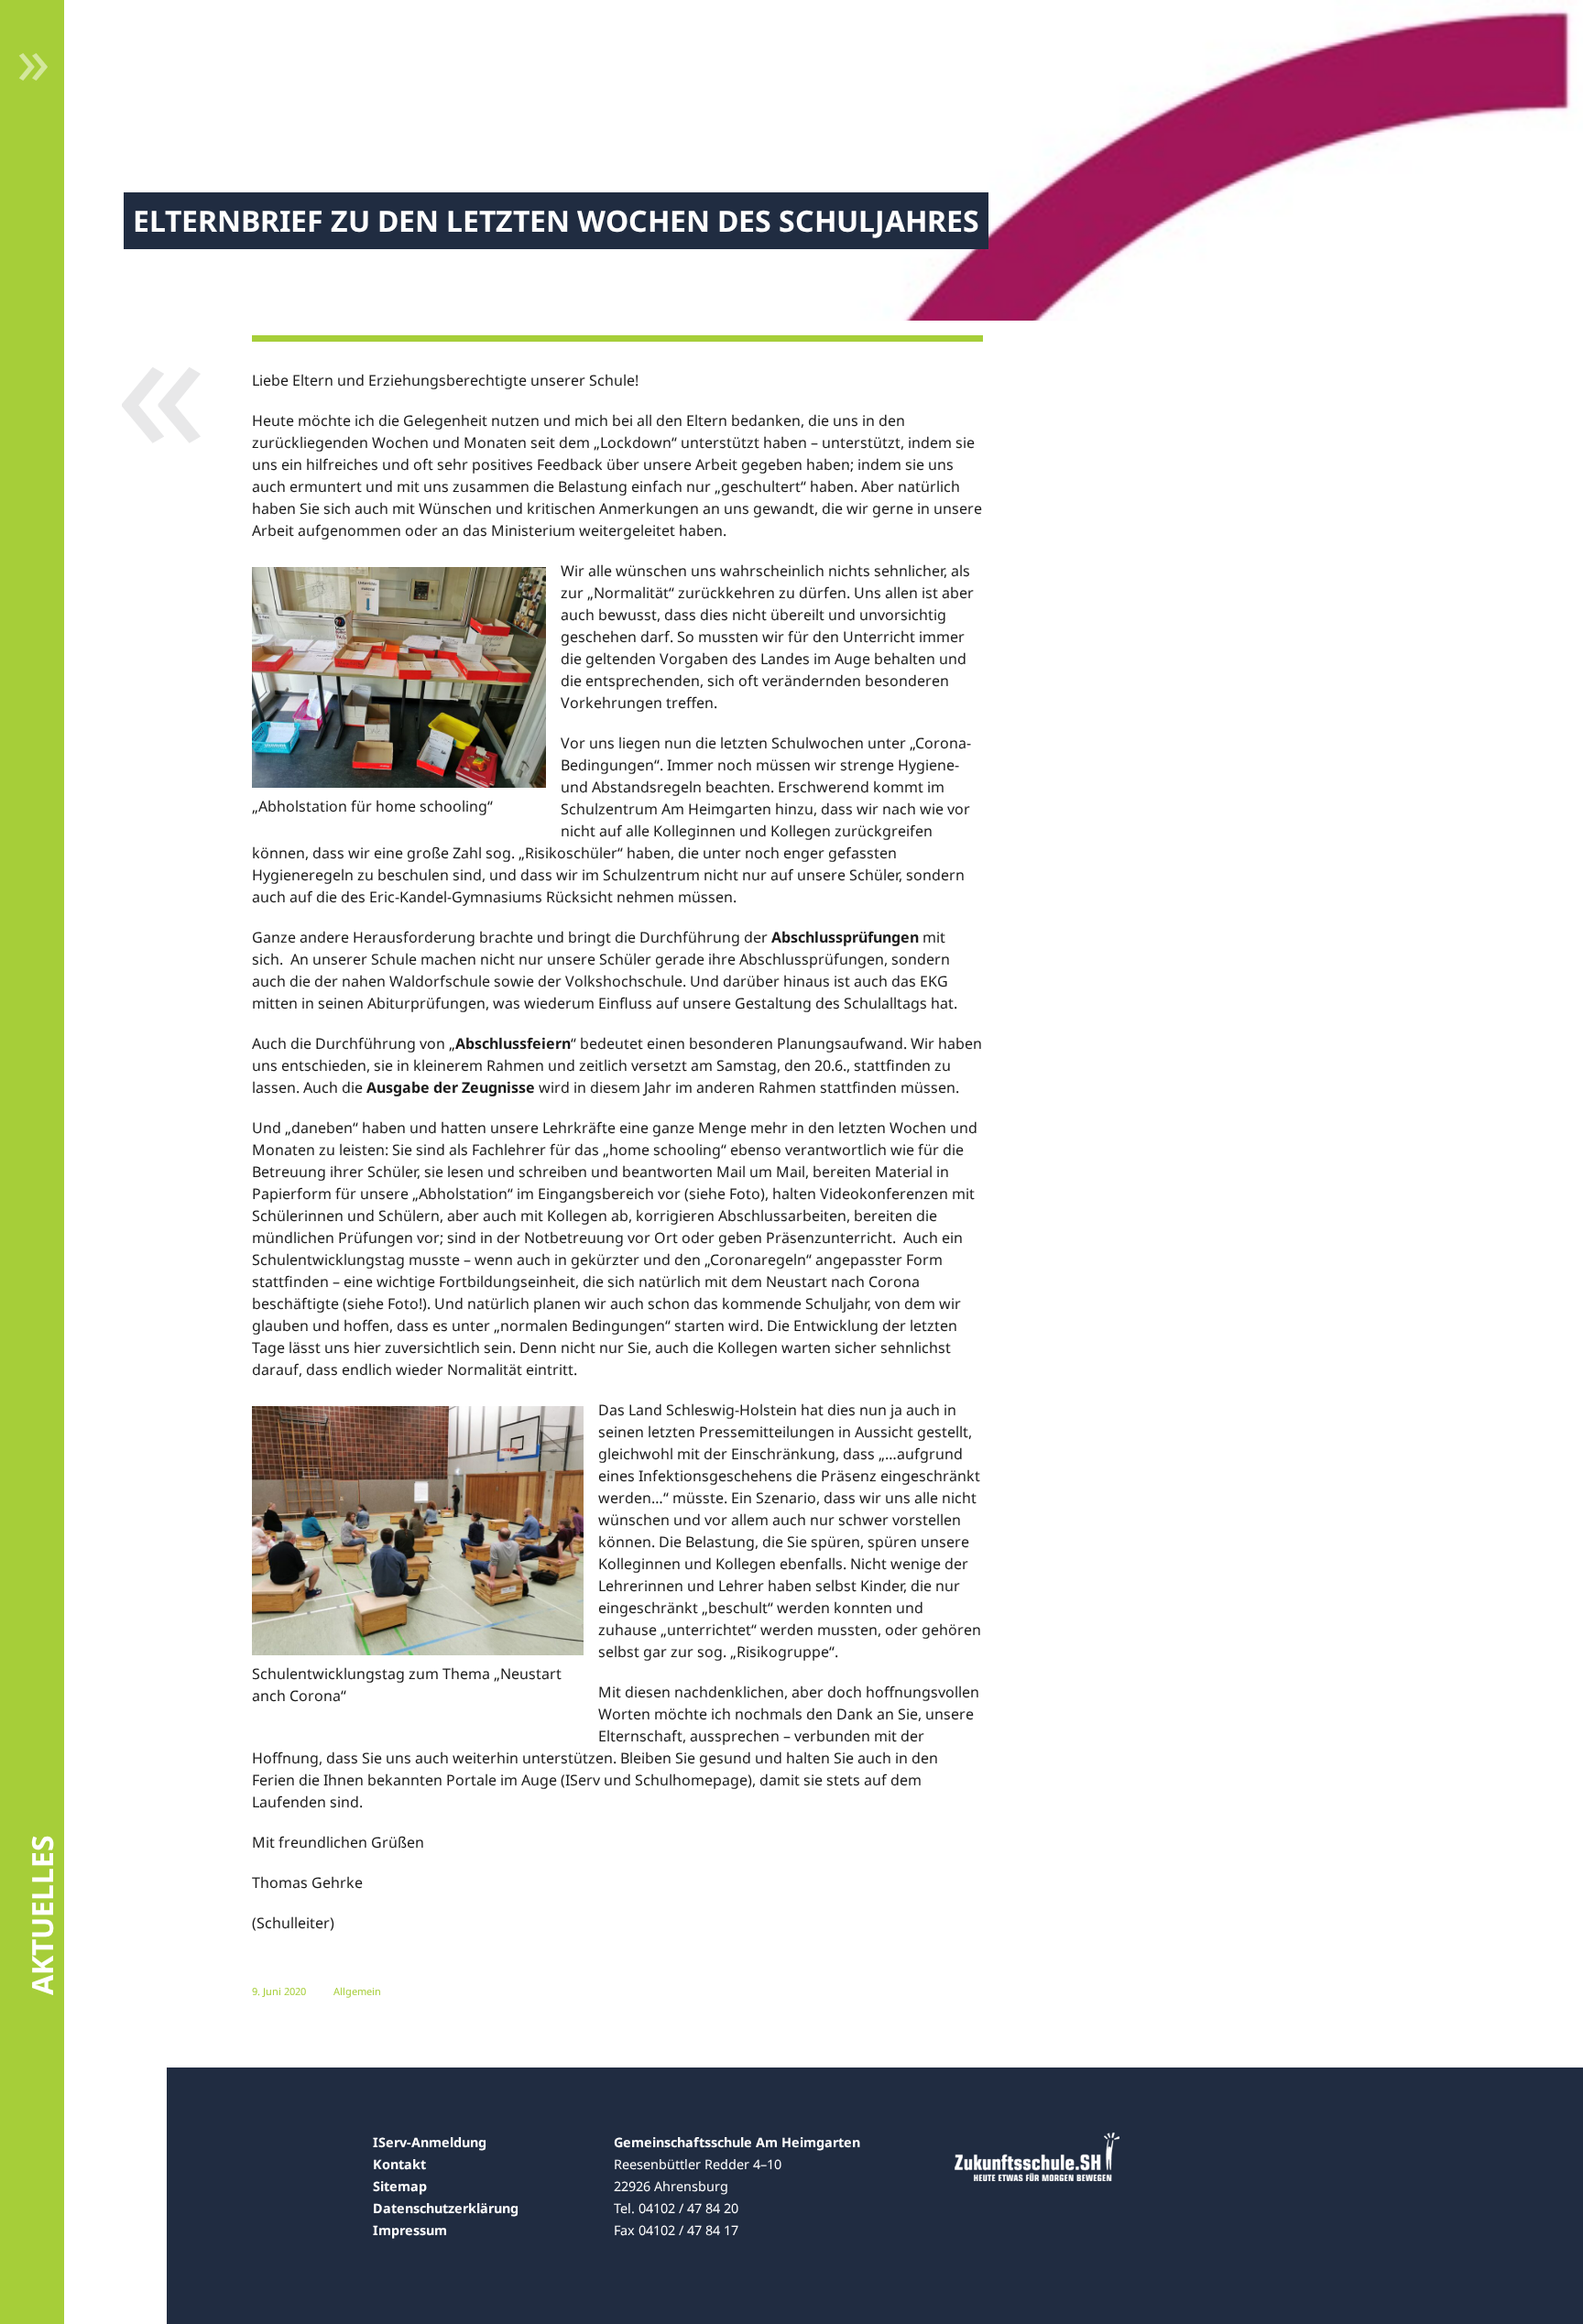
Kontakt (399, 2164)
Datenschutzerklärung (446, 2208)
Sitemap (400, 2186)
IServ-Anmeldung (430, 2142)
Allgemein (357, 1991)
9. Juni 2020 (279, 1991)
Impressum (410, 2230)
